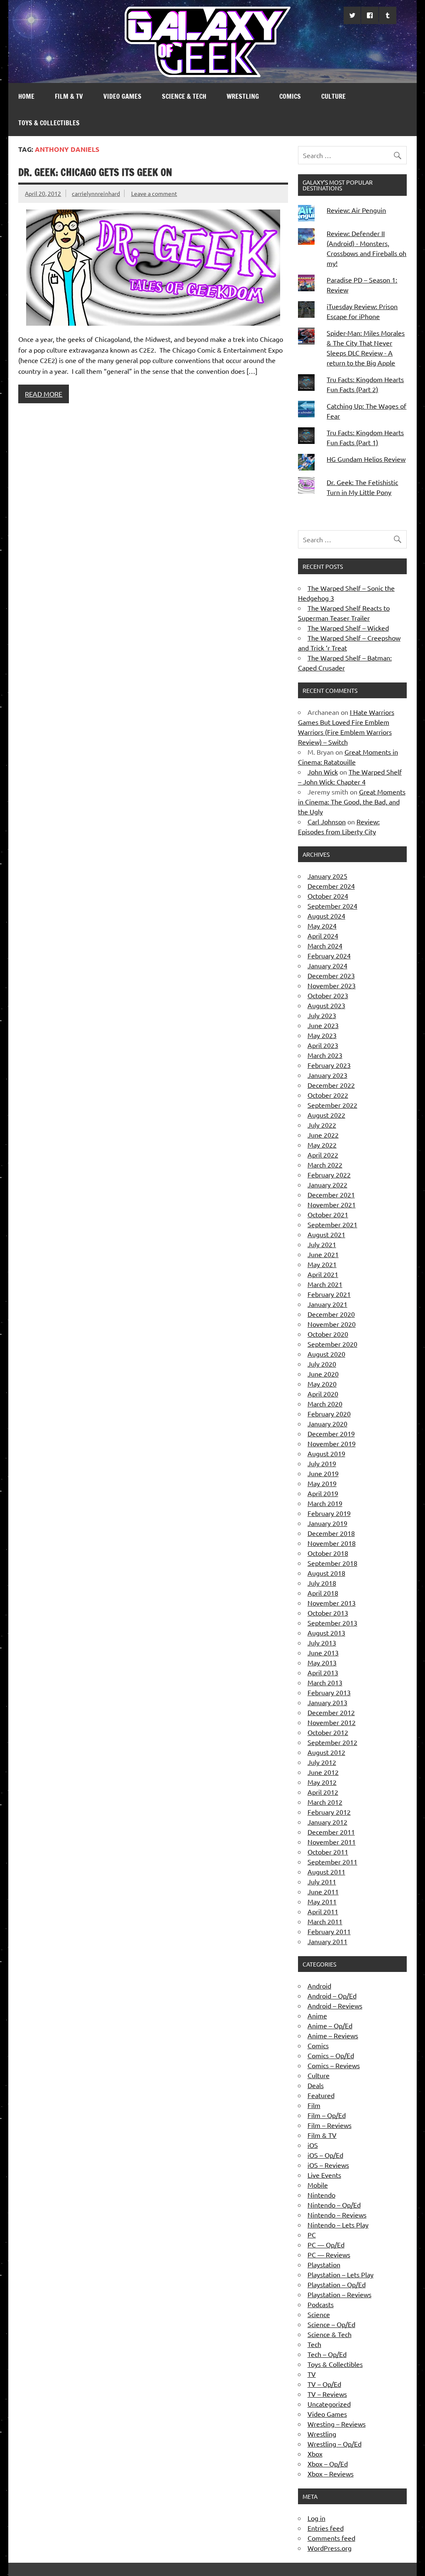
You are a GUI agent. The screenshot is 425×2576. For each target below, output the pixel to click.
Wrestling (243, 96)
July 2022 (322, 1125)
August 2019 (326, 1453)
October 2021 (328, 1214)
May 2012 (322, 1782)
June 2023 (323, 1025)
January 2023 (327, 1075)
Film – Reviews (330, 2125)
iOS (313, 2145)
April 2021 (323, 1274)
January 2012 (327, 1822)
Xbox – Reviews (331, 2474)
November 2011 (332, 1842)
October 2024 (328, 896)
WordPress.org (330, 2548)
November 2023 (332, 985)
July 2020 (322, 1364)
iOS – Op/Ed (325, 2155)
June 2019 (323, 1473)
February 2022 (329, 1175)
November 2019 (332, 1443)
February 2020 (329, 1414)
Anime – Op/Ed (330, 2025)
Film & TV (69, 96)
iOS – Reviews (328, 2165)
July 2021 (322, 1244)
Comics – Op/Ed (331, 2055)
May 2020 (322, 1384)
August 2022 (326, 1115)
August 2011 (326, 1872)
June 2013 (323, 1652)
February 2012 (329, 1812)
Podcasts (321, 2304)
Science (319, 2314)
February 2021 (329, 1294)
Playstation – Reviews (340, 2294)
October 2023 (328, 995)
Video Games (122, 96)
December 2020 (331, 1314)
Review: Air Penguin (356, 210)
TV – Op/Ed (324, 2384)
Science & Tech (184, 96)
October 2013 (328, 1613)
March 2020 (325, 1404)
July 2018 (322, 1583)
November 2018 (332, 1543)
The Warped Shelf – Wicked (348, 628)
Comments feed (331, 2538)
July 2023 (322, 1015)
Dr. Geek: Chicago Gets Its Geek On (95, 172)
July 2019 (322, 1463)
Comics (290, 96)
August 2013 (326, 1633)
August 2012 (326, 1752)
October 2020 (328, 1334)
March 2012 (325, 1802)
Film (314, 2105)
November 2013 (332, 1603)
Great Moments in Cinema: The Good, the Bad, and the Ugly (352, 802)
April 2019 (323, 1493)
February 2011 (329, 1931)
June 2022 (323, 1135)
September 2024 (332, 906)
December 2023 (331, 975)
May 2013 (322, 1662)
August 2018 (326, 1573)
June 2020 (323, 1374)
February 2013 (329, 1692)
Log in (316, 2518)
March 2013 (325, 1682)
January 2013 (327, 1702)
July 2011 (322, 1881)
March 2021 (325, 1284)
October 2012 (328, 1732)
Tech (314, 2344)
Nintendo (321, 2195)
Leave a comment (154, 193)
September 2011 (332, 1862)
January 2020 (327, 1423)
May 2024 (322, 926)
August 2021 (326, 1234)
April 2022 (323, 1155)
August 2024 (326, 916)
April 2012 (323, 1792)
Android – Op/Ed (332, 1996)
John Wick (323, 772)
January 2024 (327, 965)
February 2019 (329, 1513)
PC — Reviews (329, 2254)
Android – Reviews (335, 2006)
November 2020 (332, 1324)
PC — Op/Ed (326, 2245)
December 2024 (331, 886)
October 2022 (328, 1095)
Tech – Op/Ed (327, 2354)
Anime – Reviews (333, 2035)
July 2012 (322, 1762)
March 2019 (325, 1503)
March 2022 (325, 1165)
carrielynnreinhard (96, 193)
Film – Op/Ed (327, 2115)
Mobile (318, 2185)
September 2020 (332, 1344)
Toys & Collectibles (49, 123)
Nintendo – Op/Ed (334, 2205)
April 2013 (323, 1672)
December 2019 (331, 1433)
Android (319, 1986)
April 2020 (323, 1394)
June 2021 (323, 1254)
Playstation (324, 2264)
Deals (316, 2085)
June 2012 (323, 1772)
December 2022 (331, 1085)
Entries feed (326, 2528)
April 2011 (323, 1911)
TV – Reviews (327, 2394)
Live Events (324, 2175)
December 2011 (331, 1832)
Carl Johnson (327, 821)
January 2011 (327, 1941)
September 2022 (332, 1105)
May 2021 (322, 1264)
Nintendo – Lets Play (338, 2225)
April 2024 (323, 936)
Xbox (315, 2454)
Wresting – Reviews (337, 2424)
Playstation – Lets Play (341, 2274)
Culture (333, 96)
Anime (317, 2015)
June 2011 (323, 1891)
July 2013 (322, 1643)
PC (312, 2235)
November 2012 (332, 1722)
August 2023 (326, 1005)
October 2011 (328, 1852)
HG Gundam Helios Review (366, 459)
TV (312, 2374)
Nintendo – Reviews (337, 2215)
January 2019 (327, 1523)
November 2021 (332, 1204)
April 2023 (323, 1045)
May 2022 (322, 1145)
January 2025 (327, 876)
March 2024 (325, 946)
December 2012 (331, 1712)
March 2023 (325, 1055)
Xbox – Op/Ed (328, 2464)
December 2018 (331, 1533)
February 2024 (329, 955)
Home (26, 96)
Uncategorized (329, 2404)
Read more (44, 394)
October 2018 (328, 1553)
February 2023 (329, 1065)
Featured (321, 2095)
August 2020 (326, 1354)
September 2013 (332, 1623)
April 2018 (323, 1593)
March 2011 (325, 1921)
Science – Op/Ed (331, 2324)
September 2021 (332, 1224)
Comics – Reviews (334, 2065)
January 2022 (327, 1184)
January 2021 (327, 1304)
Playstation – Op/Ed (337, 2284)
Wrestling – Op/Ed (335, 2444)
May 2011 (322, 1901)
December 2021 (331, 1194)
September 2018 (332, 1563)
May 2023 (322, 1035)
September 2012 (332, 1742)
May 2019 (322, 1483)
